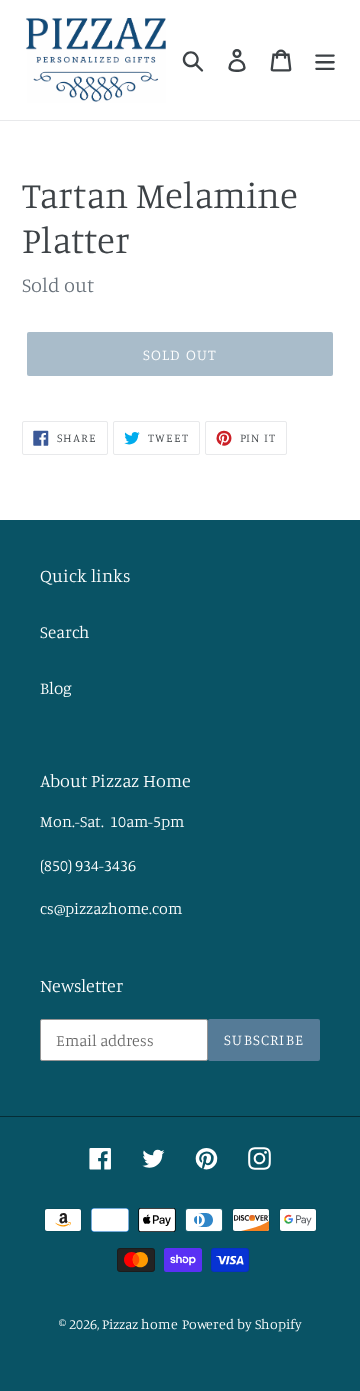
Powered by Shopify (242, 1323)
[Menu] (325, 60)
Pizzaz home (140, 1323)
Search (64, 631)
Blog (56, 687)
